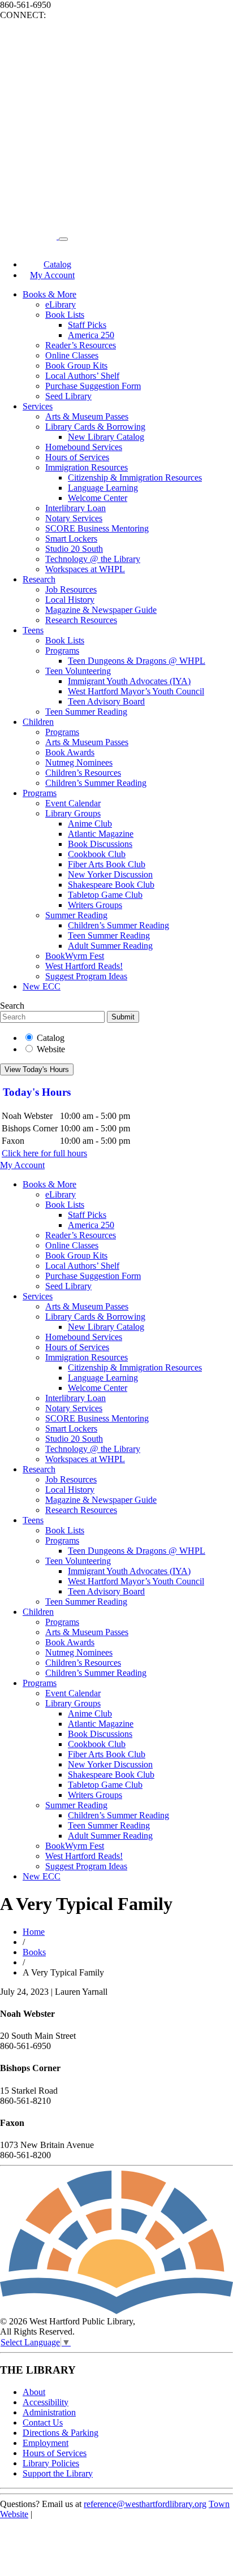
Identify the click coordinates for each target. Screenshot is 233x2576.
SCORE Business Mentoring (97, 528)
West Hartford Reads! (84, 966)
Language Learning (103, 488)
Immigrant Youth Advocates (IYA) (129, 681)
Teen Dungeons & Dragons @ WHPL (137, 661)
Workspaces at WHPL (85, 569)
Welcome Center (98, 498)
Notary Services (74, 518)
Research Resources (81, 620)
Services (38, 406)
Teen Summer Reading (86, 712)
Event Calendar (73, 803)
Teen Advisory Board (106, 701)
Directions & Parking (61, 2433)
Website (51, 1049)
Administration (49, 2412)
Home (34, 1932)
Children (38, 722)
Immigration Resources (87, 467)
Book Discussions (100, 844)
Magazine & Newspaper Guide (101, 610)
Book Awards (70, 752)
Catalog (51, 1038)
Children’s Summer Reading (96, 783)
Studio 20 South (74, 549)
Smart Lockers (71, 539)
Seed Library (68, 396)
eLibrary (61, 304)
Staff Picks (87, 325)
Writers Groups (95, 905)
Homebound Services (84, 447)
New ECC (42, 986)
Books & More (49, 294)
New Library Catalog (106, 437)
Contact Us (43, 2422)
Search (12, 1006)
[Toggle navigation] (63, 239)
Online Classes (72, 355)
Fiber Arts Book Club (107, 864)
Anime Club (90, 824)
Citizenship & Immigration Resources (135, 477)
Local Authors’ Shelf (82, 376)
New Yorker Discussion (110, 874)
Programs (62, 651)
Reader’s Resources (81, 345)
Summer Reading (76, 915)
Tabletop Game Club (105, 895)
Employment (46, 2443)
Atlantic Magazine (101, 834)
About (34, 2392)
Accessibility (46, 2402)
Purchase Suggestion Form (93, 386)
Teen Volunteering (78, 671)
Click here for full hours (44, 1153)
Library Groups (73, 813)
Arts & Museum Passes (87, 416)
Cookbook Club (97, 854)
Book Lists (65, 315)
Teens (33, 630)
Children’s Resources (83, 773)
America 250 (91, 335)
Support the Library (58, 2473)
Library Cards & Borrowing (95, 427)
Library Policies (51, 2463)
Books (34, 1952)
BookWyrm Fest (75, 956)
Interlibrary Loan (75, 508)
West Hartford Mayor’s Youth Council (136, 691)
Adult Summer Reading (110, 946)
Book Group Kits (76, 366)
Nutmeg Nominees (79, 762)
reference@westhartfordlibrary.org (145, 2504)
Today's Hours (37, 1092)
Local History (70, 600)
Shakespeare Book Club (111, 885)
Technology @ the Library (93, 559)
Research (39, 579)
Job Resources (71, 589)
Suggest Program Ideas (86, 976)
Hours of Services (77, 457)
